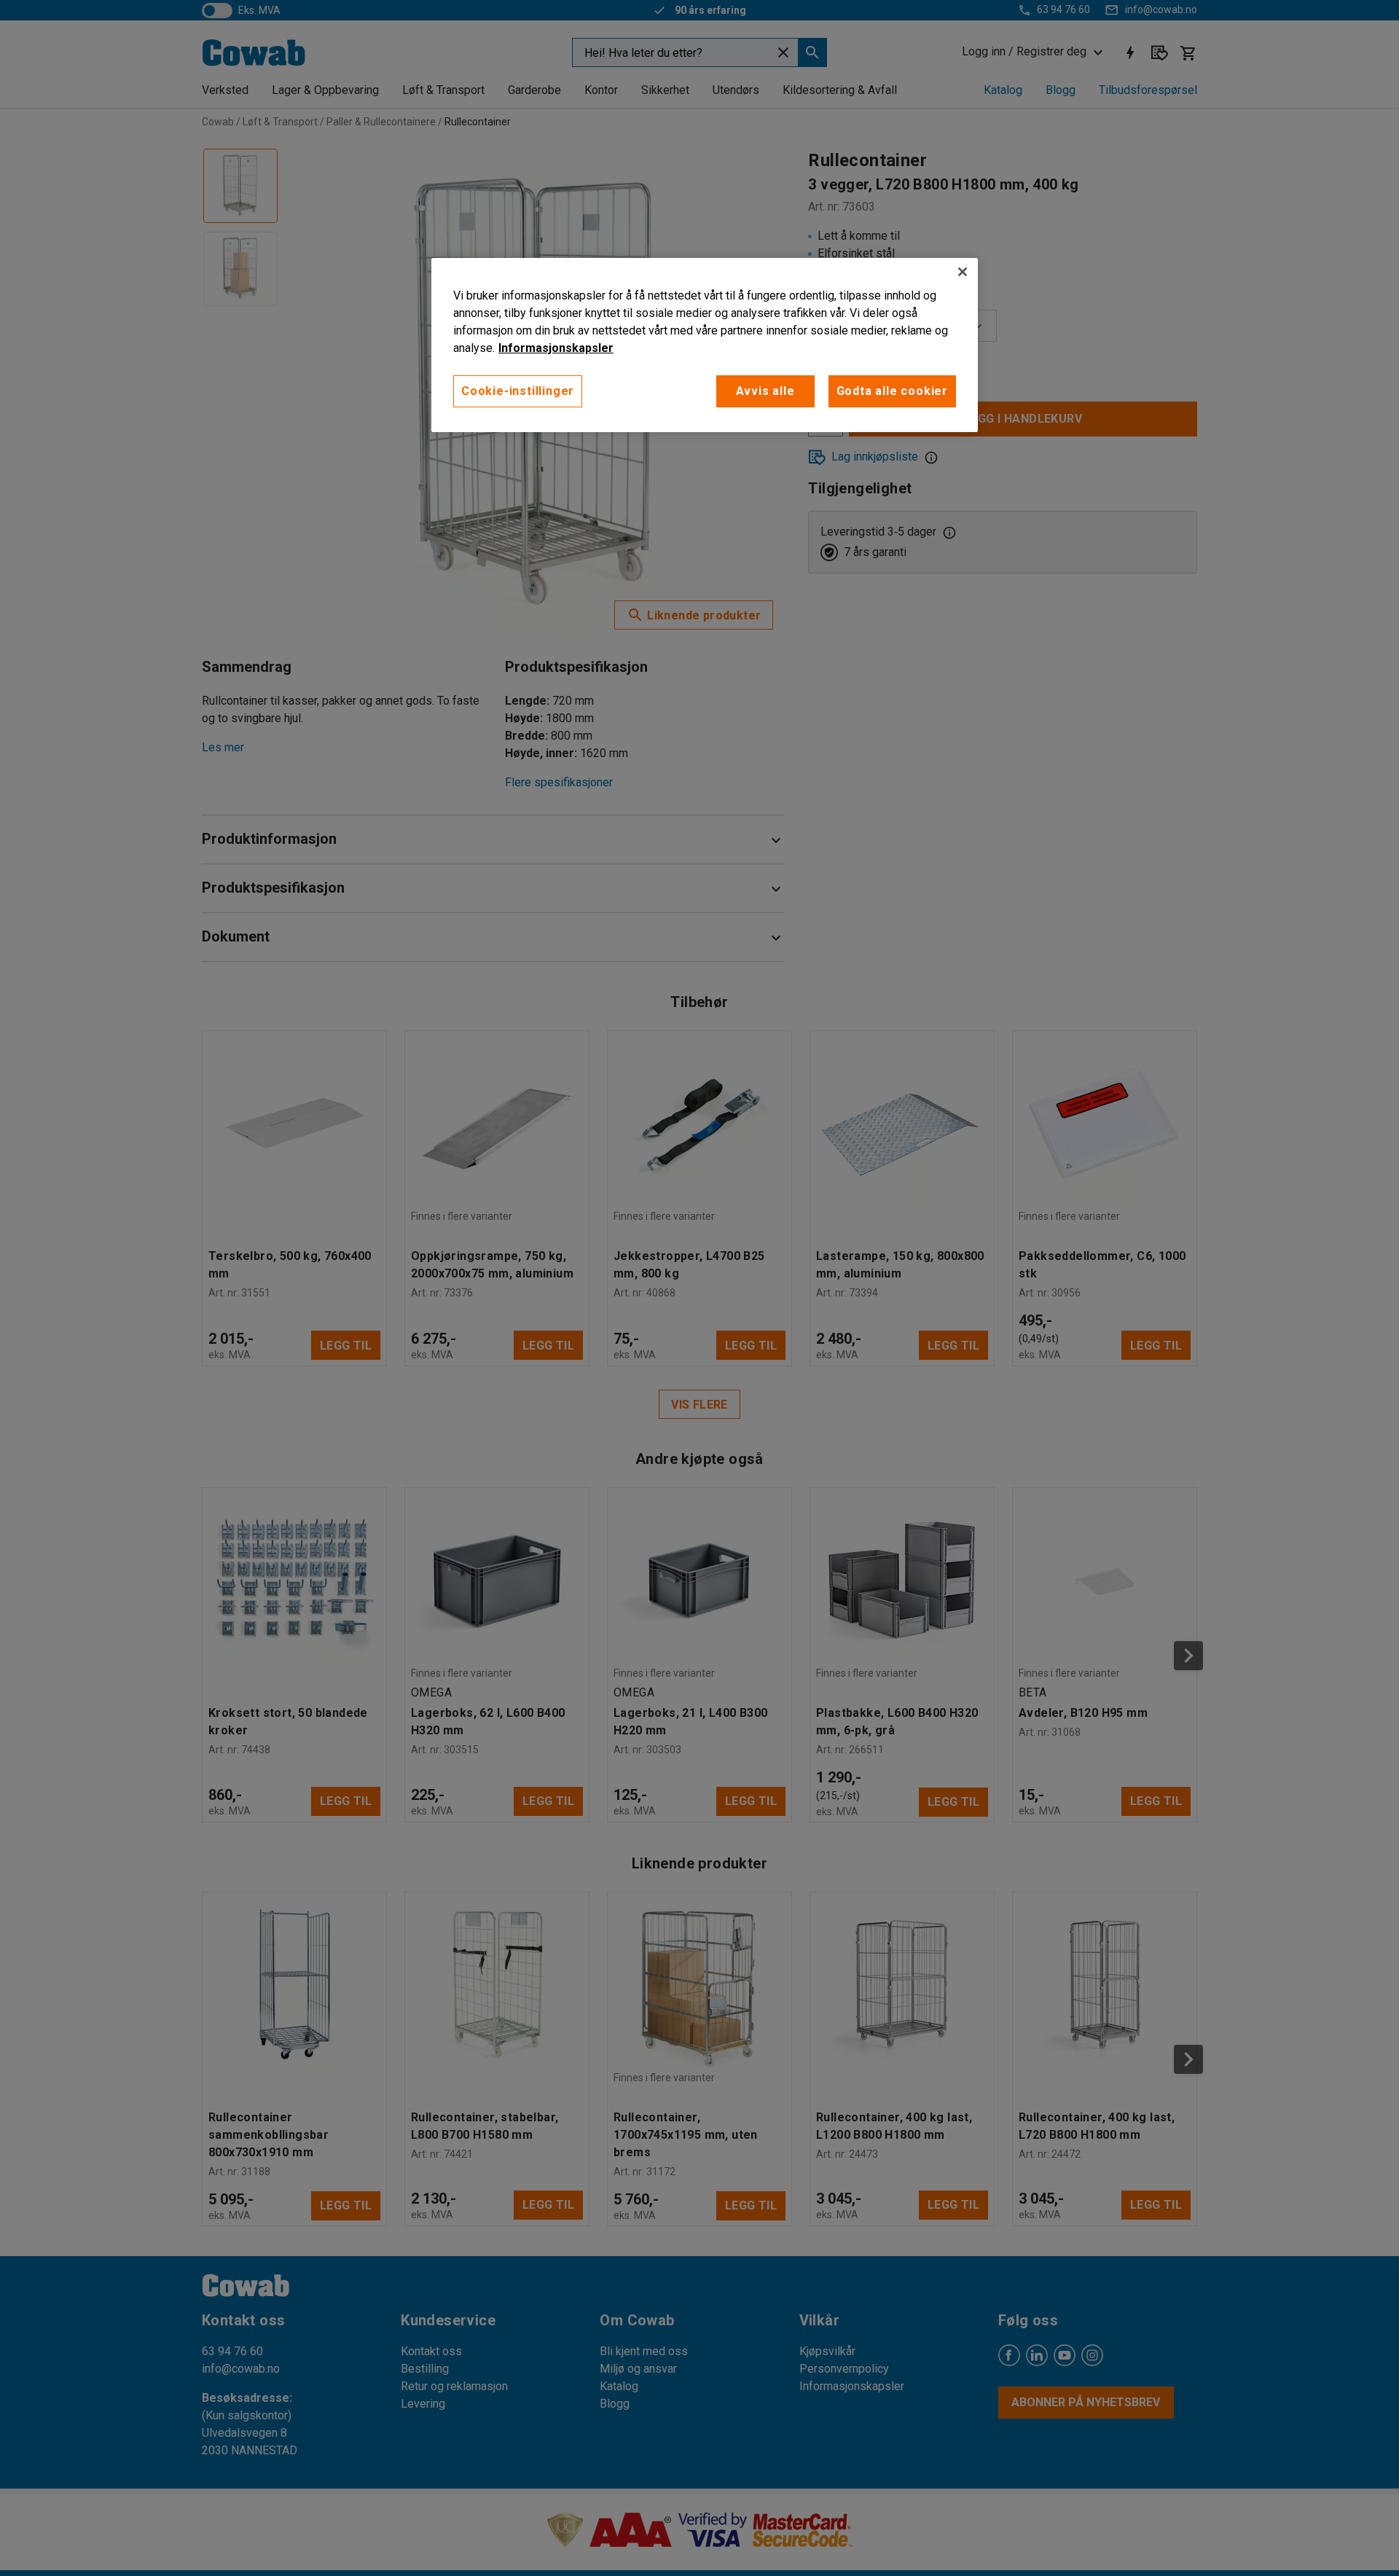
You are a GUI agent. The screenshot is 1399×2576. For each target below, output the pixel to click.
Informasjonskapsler (556, 348)
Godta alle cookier (892, 391)
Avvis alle (765, 391)
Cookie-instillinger (518, 391)
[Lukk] (963, 272)
